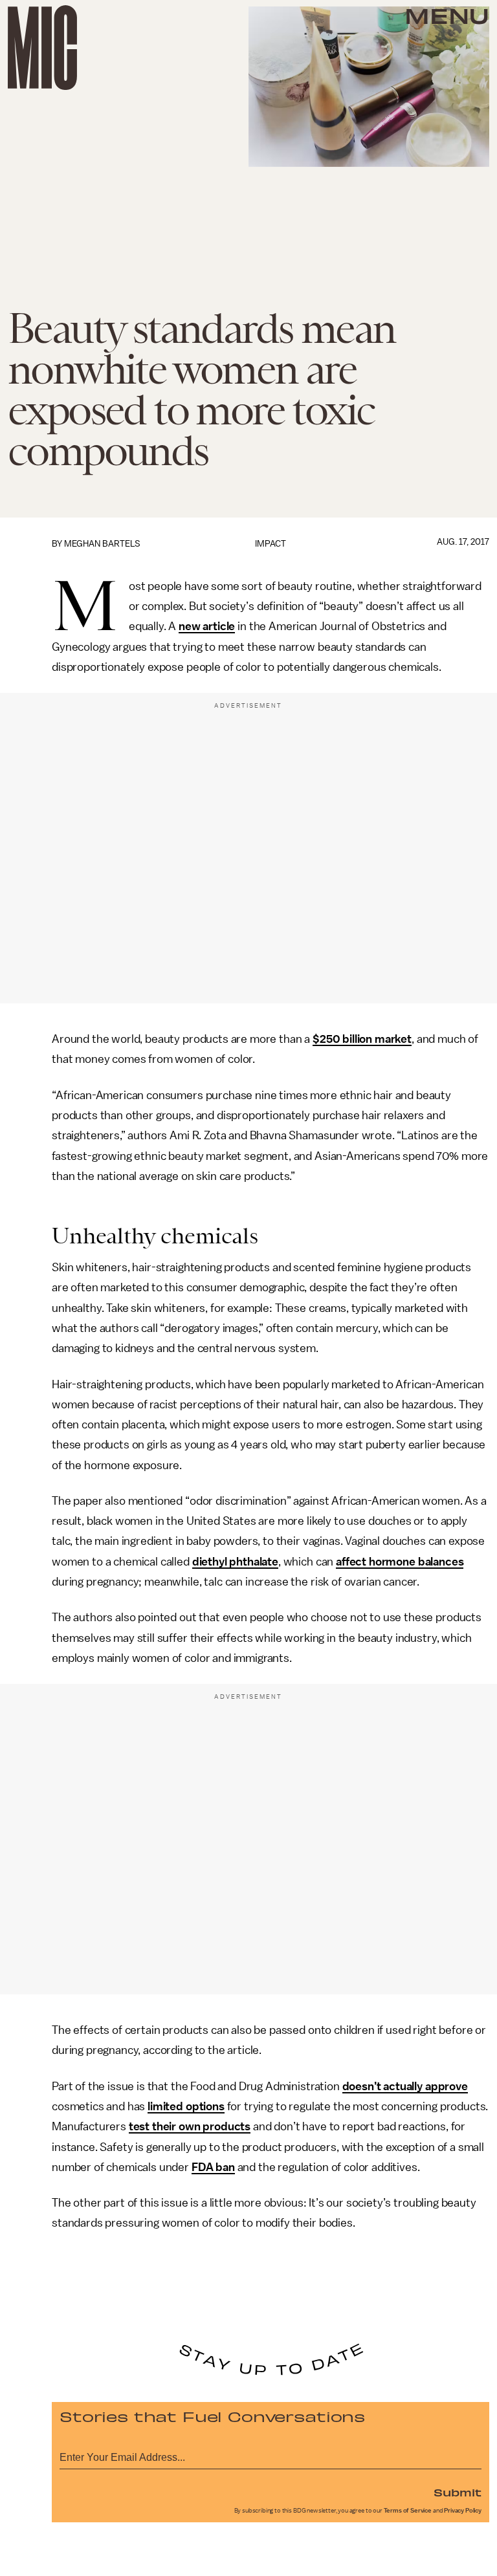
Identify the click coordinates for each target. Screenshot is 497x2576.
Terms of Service (408, 2511)
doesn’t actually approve (405, 2086)
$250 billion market (362, 1039)
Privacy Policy (463, 2511)
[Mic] (42, 48)
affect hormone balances (400, 1562)
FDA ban (213, 2167)
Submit (458, 2492)
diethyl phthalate (235, 1562)
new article (207, 626)
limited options (186, 2106)
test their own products (190, 2126)
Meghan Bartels (102, 544)
